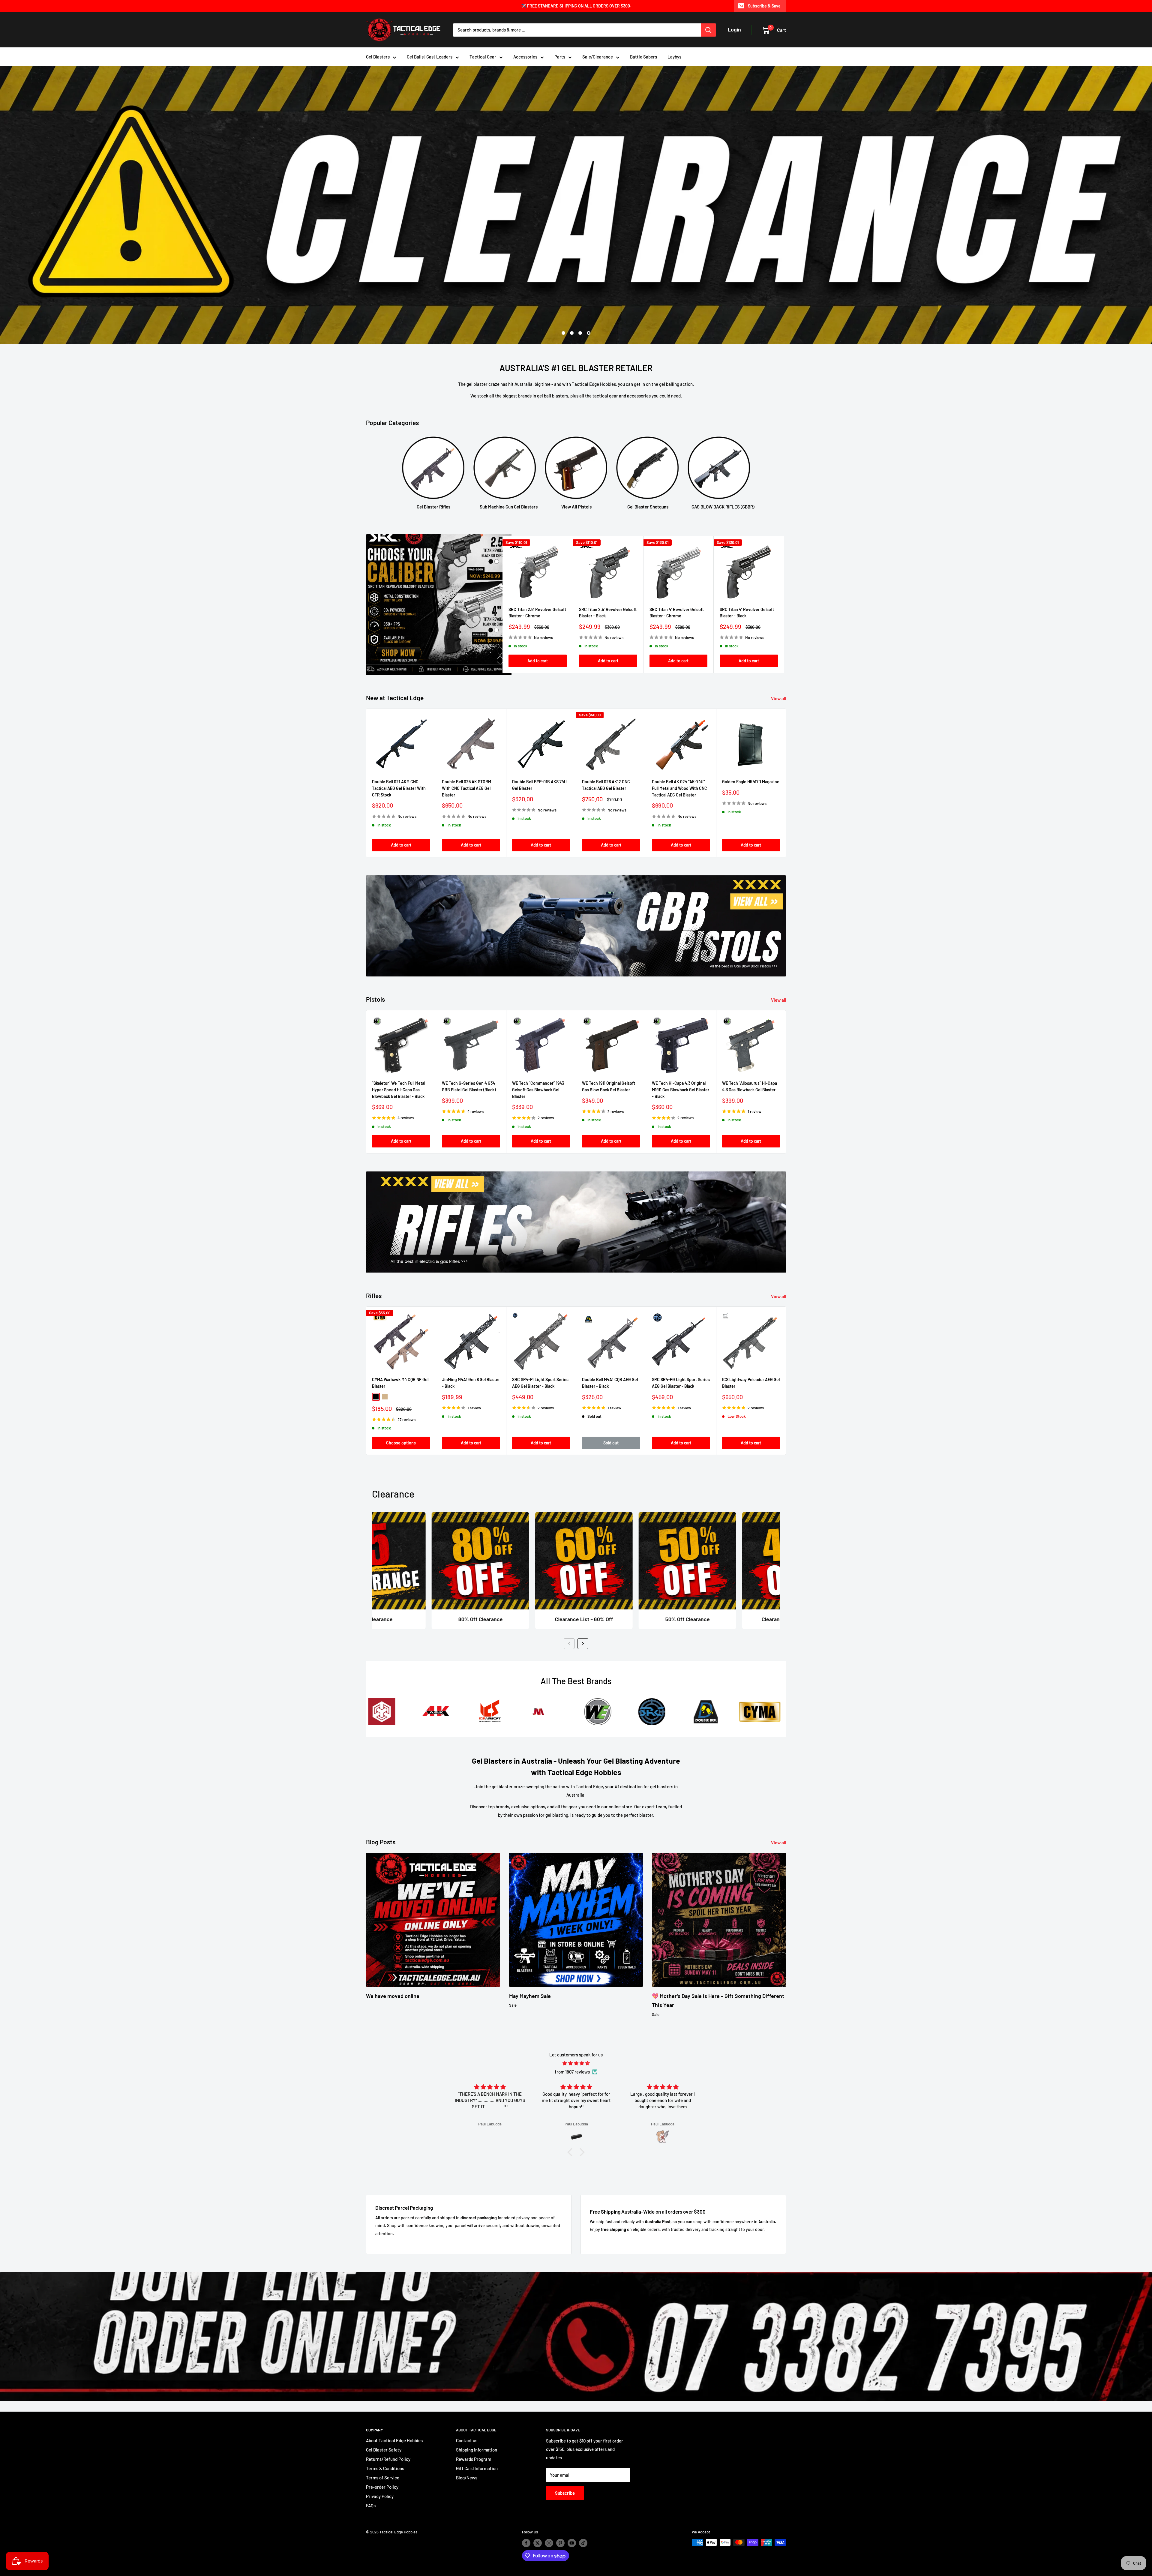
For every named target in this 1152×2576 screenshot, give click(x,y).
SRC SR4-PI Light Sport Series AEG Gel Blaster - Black (540, 1383)
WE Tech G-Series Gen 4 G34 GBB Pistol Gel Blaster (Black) (469, 1086)
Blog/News (467, 2478)
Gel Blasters (378, 57)
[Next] (784, 605)
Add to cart (538, 661)
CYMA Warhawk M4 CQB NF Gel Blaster (400, 1383)
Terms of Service (383, 2478)
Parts (560, 57)
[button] (571, 2152)
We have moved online (393, 1996)
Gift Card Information (477, 2468)
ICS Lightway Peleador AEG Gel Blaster (751, 1383)
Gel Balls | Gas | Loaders (430, 57)
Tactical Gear (483, 57)
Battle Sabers (643, 57)
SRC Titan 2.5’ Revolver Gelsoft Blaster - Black (608, 613)
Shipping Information (477, 2450)
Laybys (674, 57)
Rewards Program (474, 2459)
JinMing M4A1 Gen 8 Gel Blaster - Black (471, 1383)
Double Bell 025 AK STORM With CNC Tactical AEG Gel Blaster (466, 788)
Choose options (401, 1442)
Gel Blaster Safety (384, 2450)
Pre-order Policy (382, 2487)
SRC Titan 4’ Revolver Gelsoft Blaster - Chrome (677, 613)
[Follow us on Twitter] (538, 2543)
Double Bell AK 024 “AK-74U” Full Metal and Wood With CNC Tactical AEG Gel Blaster (679, 788)
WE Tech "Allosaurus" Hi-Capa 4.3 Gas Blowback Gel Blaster (750, 1086)
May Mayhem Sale (530, 1996)
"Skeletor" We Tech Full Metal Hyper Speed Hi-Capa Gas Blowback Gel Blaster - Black (399, 1090)
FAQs (371, 2506)
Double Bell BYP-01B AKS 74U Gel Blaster (539, 785)
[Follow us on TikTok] (583, 2543)
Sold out (611, 1442)
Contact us (467, 2440)
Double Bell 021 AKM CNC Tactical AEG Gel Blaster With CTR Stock (399, 788)
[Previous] (569, 1644)
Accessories (525, 57)
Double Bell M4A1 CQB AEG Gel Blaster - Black (610, 1383)
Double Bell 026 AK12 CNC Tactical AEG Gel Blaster (606, 785)
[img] (576, 2063)
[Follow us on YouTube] (572, 2543)
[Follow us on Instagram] (549, 2543)
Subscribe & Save (764, 6)
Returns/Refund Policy (388, 2459)
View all (779, 698)
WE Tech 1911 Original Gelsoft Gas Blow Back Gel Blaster (609, 1086)
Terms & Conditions (385, 2468)
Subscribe (565, 2493)
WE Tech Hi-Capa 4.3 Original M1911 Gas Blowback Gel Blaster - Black (681, 1090)
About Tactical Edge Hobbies (394, 2440)
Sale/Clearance (598, 57)
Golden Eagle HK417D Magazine (751, 782)
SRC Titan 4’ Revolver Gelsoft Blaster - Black (747, 613)
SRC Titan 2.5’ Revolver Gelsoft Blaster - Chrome (537, 613)
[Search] (708, 30)
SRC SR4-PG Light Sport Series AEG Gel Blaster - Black (681, 1383)
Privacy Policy (380, 2496)
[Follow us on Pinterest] (560, 2543)
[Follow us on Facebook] (526, 2543)
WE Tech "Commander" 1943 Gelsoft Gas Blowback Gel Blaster (538, 1090)
